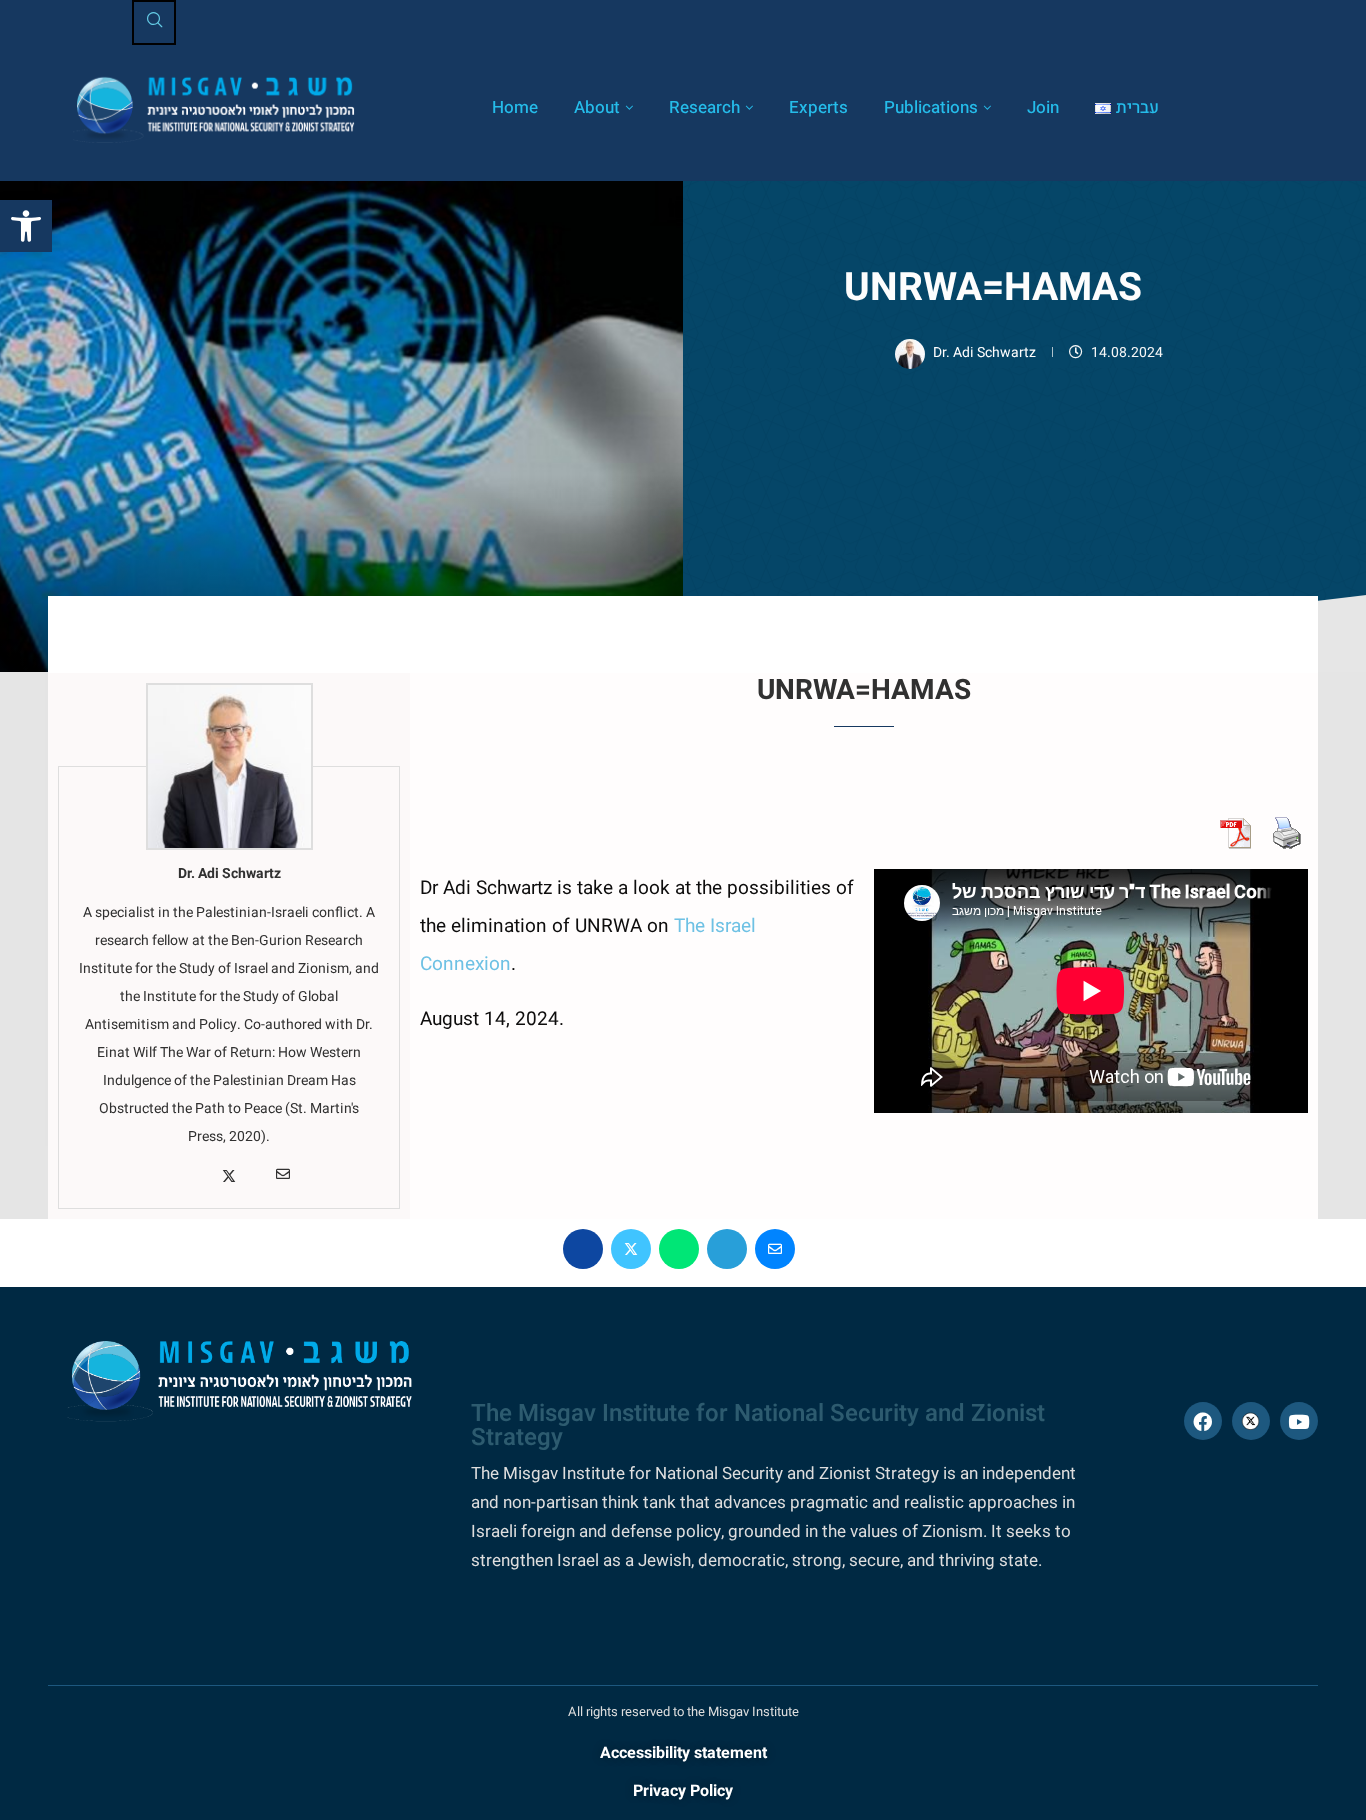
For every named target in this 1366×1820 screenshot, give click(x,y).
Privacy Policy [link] (683, 1791)
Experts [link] (818, 107)
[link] (26, 226)
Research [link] (704, 107)
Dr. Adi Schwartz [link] (986, 352)
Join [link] (1043, 107)
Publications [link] (931, 107)
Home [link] (515, 107)
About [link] (597, 107)
